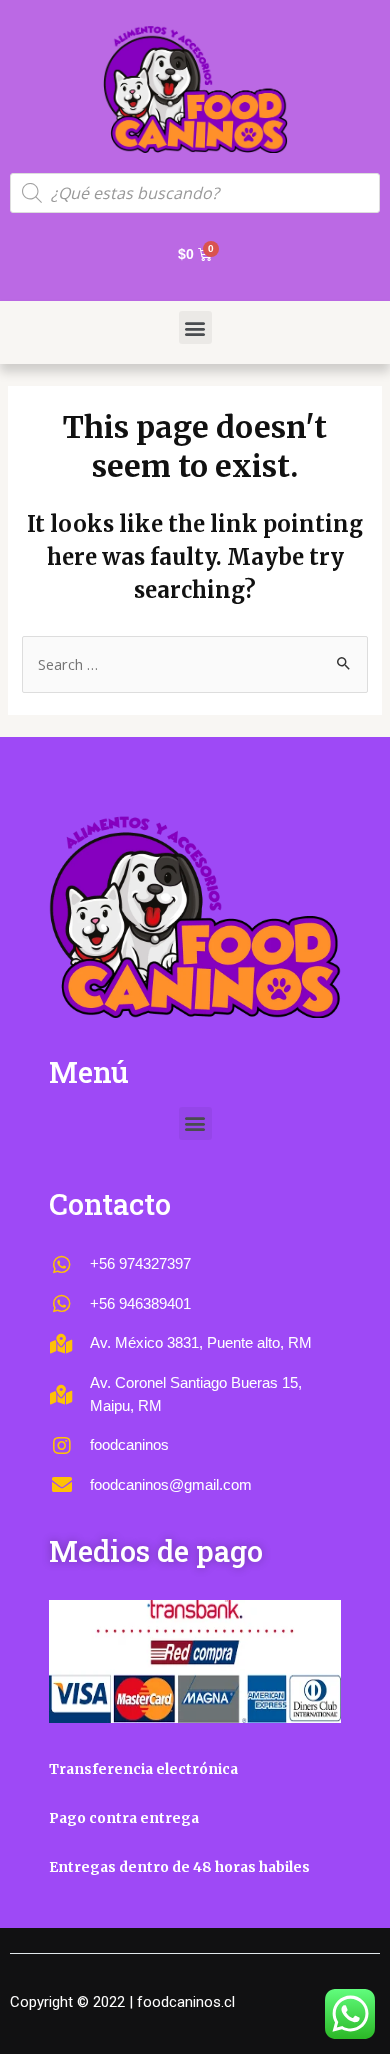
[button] (195, 327)
